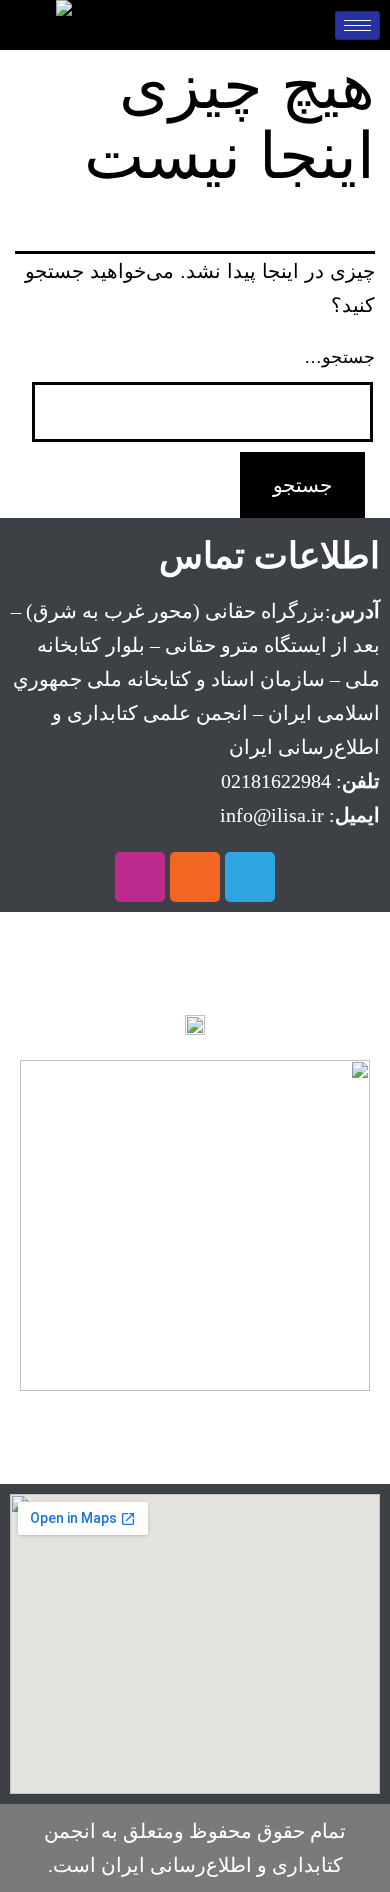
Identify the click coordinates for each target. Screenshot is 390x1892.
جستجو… (339, 357)
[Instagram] (140, 877)
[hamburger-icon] (357, 25)
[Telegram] (250, 877)
